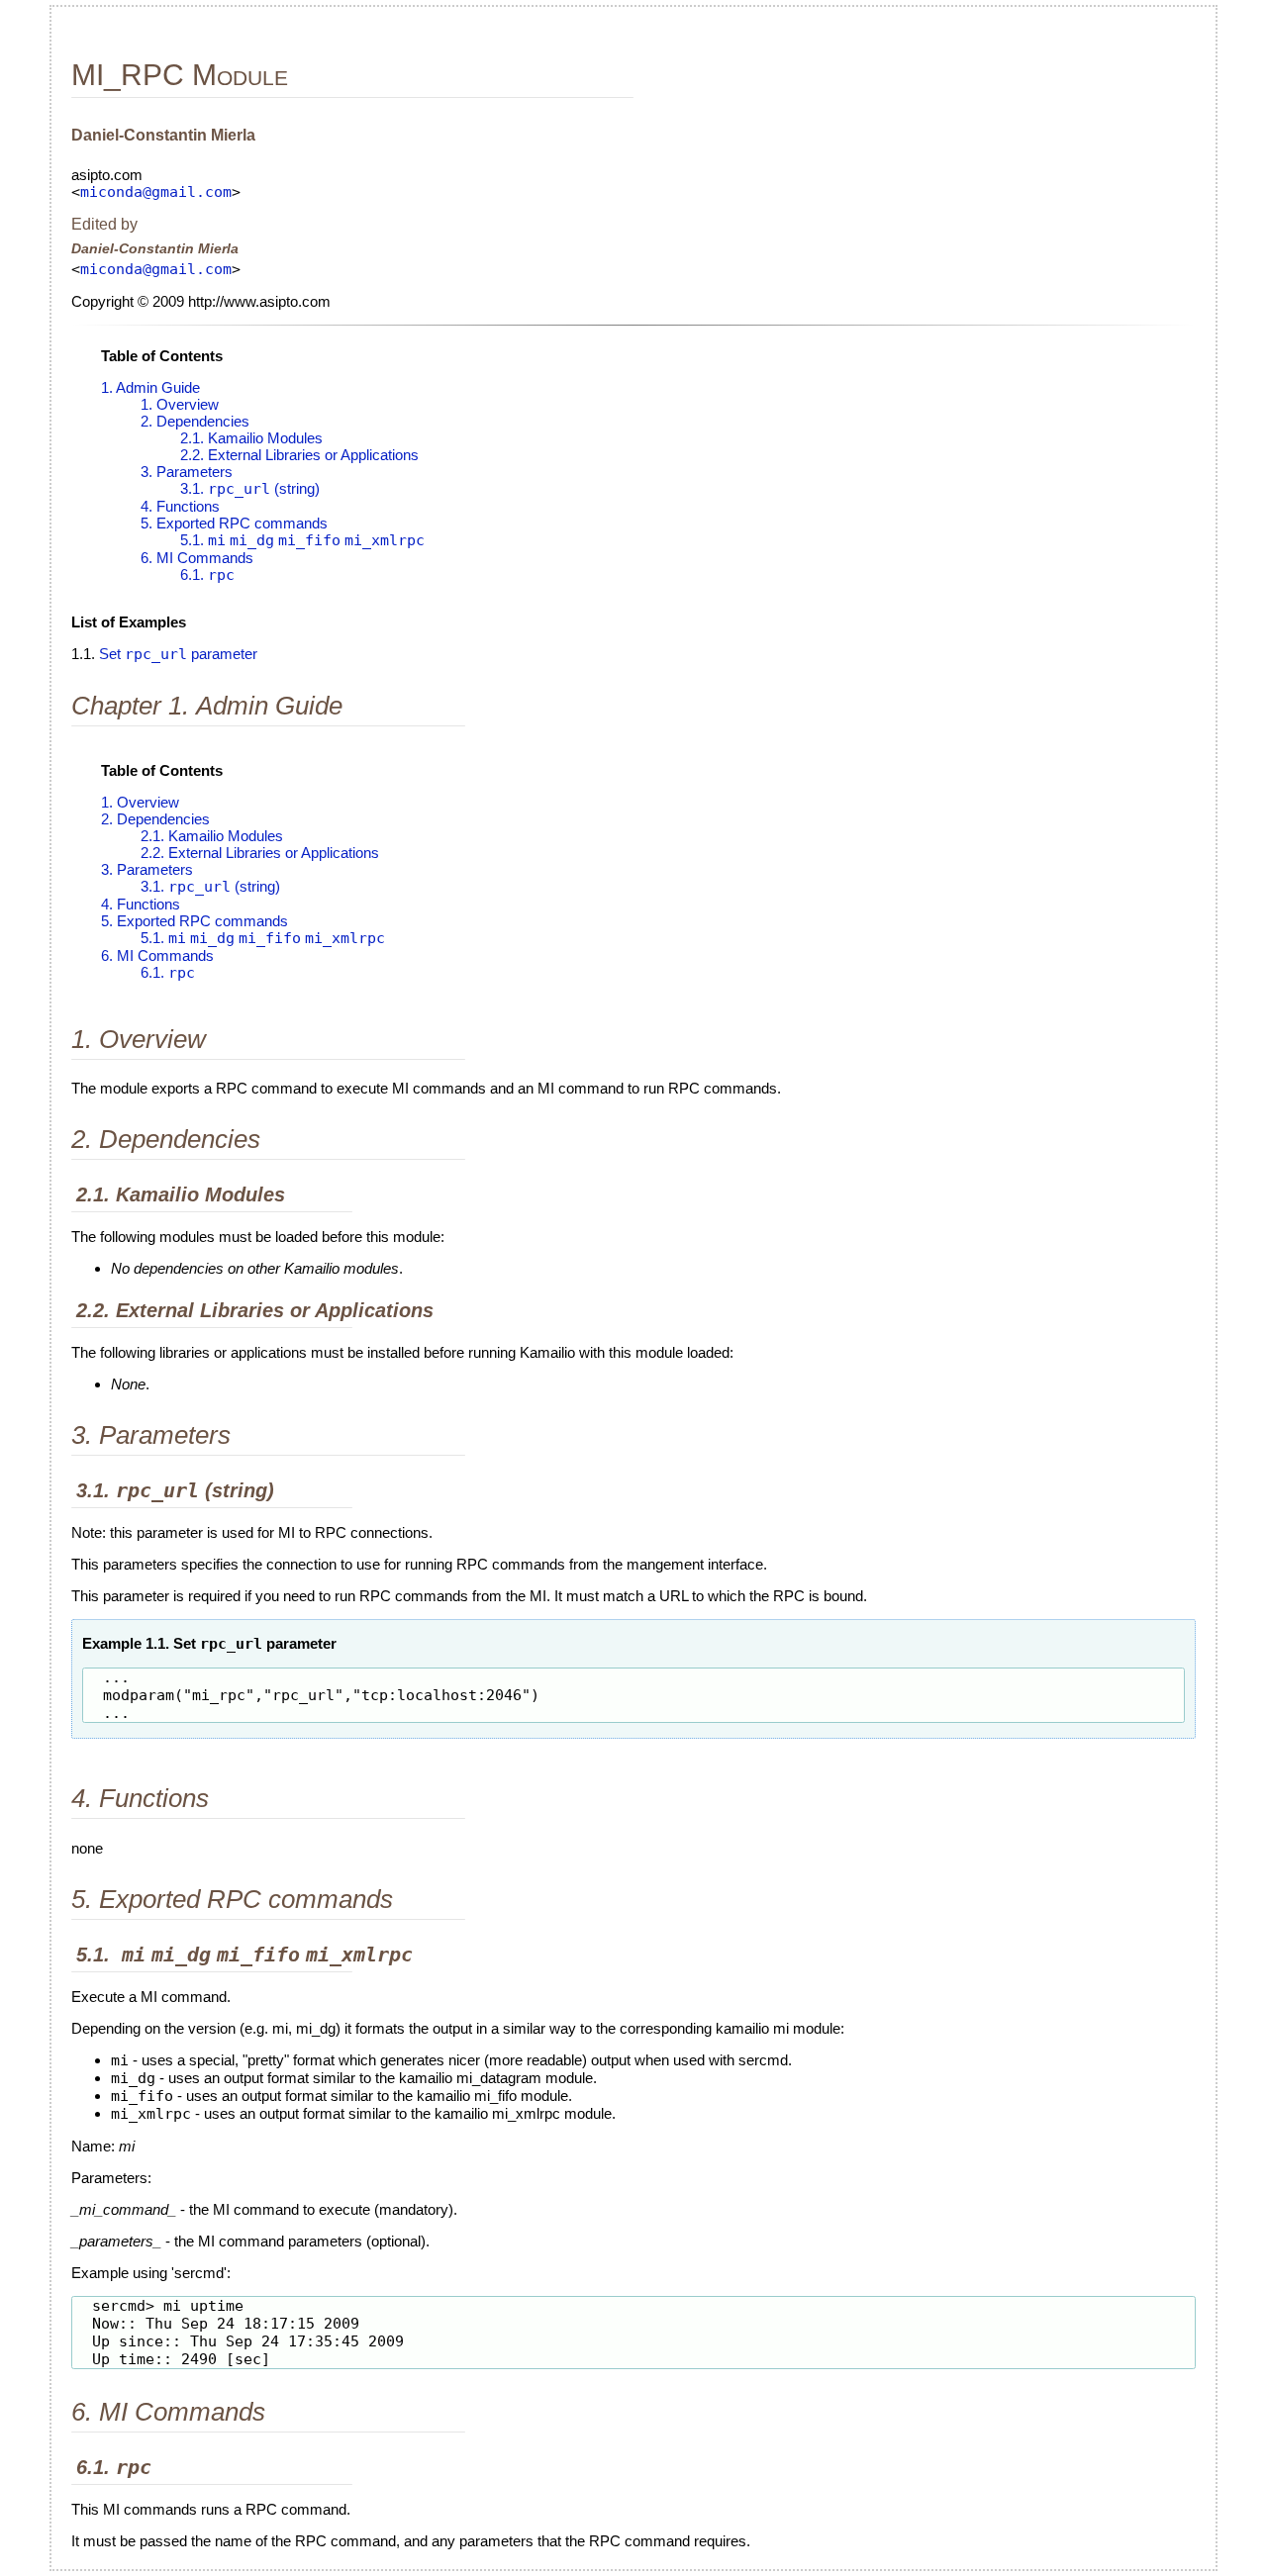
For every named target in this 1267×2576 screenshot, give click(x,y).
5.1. (302, 540)
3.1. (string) (250, 488)
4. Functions (180, 506)
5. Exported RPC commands (234, 523)
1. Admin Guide (150, 387)
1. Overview (180, 404)
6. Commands (197, 558)
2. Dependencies (195, 421)
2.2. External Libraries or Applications (299, 455)
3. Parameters (187, 472)
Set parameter (178, 654)
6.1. (207, 574)
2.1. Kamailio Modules (251, 438)
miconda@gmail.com (156, 192)
